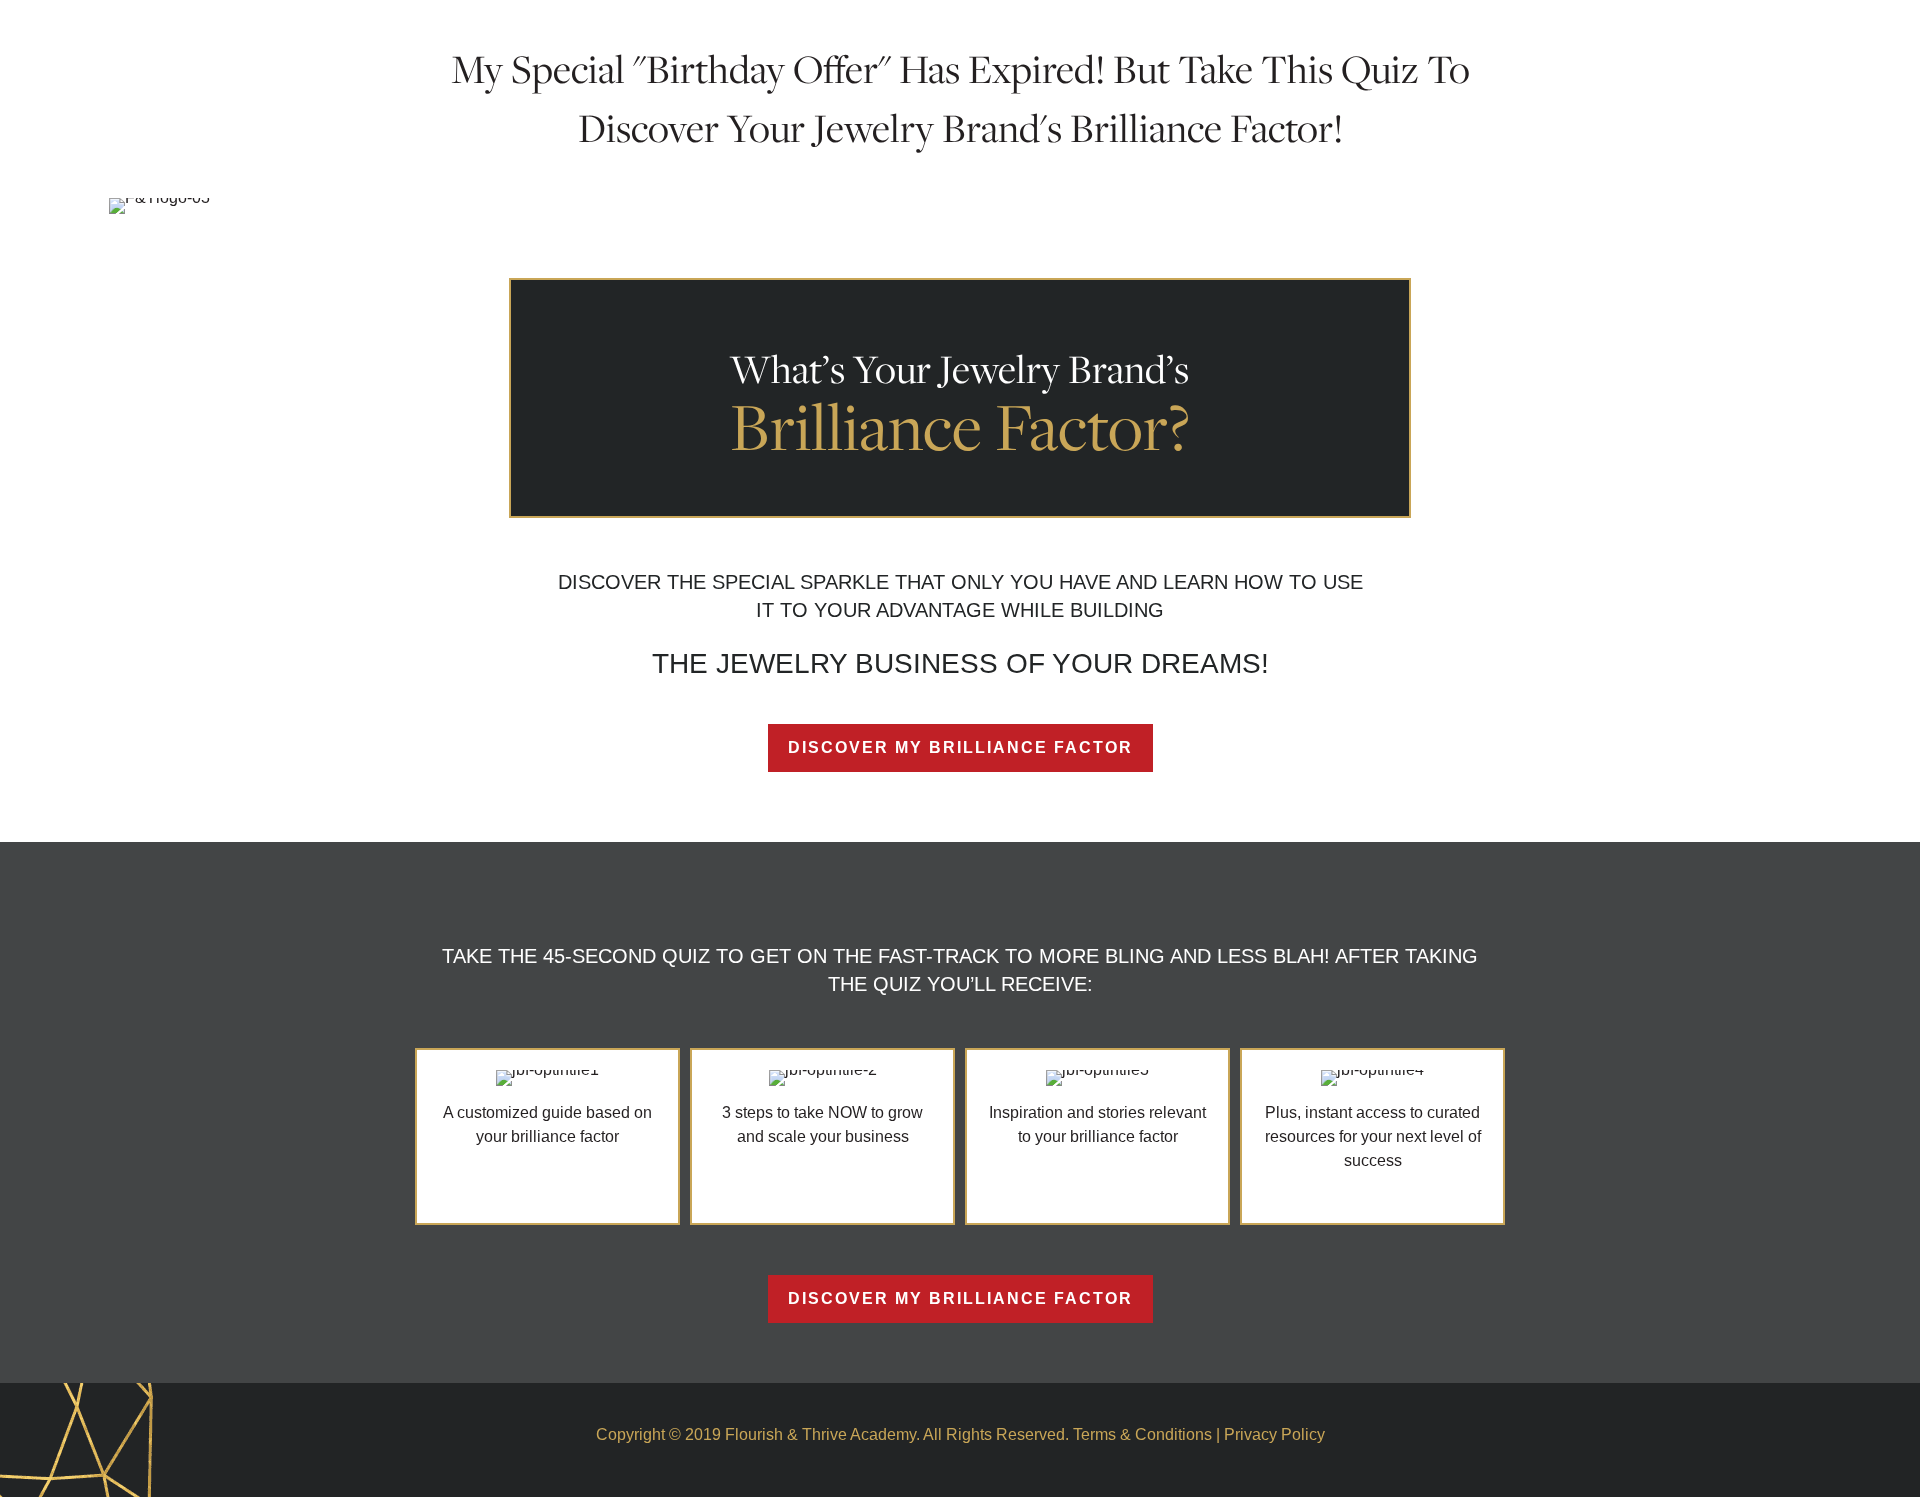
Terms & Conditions (1142, 1434)
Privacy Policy (1274, 1434)
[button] (960, 748)
